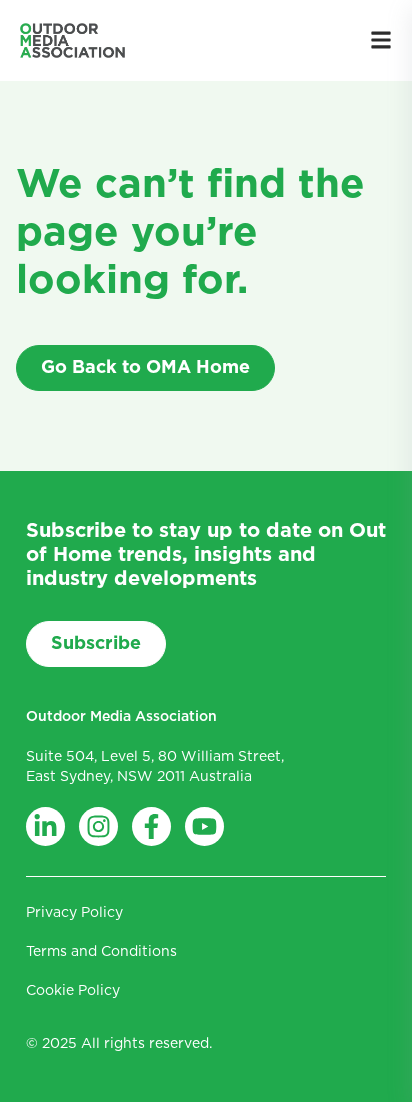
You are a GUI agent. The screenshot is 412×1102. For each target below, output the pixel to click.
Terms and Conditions (101, 952)
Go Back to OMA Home (145, 368)
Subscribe (96, 644)
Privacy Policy (74, 913)
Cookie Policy (73, 991)
